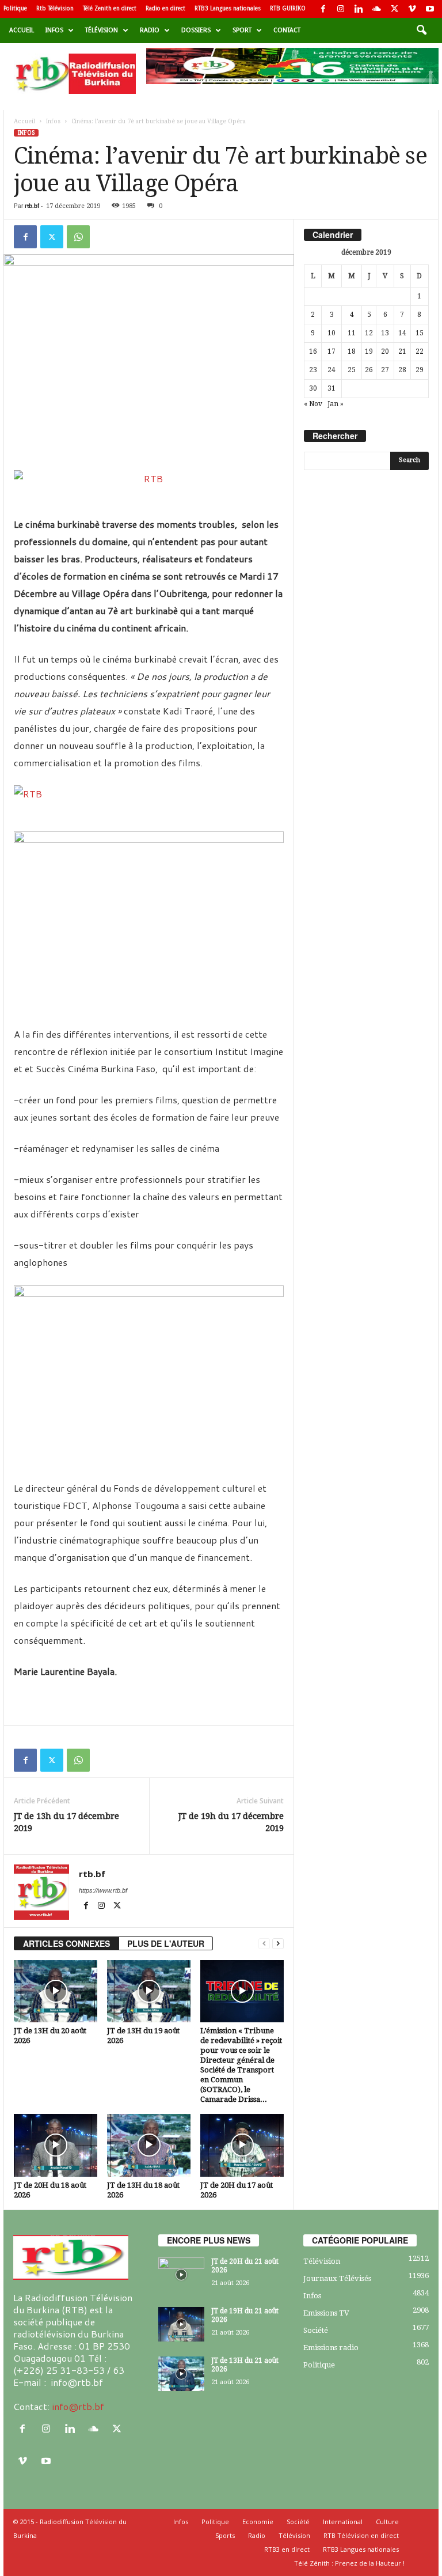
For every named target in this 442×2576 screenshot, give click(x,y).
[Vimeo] (412, 9)
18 (352, 351)
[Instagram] (341, 9)
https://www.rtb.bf (103, 1890)
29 (420, 370)
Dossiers (196, 30)
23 (313, 370)
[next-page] (278, 1944)
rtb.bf (32, 206)
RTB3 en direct (287, 2549)
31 (331, 388)
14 (402, 333)
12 (369, 333)
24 (331, 370)
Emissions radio (331, 2348)
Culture (387, 2522)
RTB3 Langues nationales (228, 8)
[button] (421, 31)
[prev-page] (264, 1944)
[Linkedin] (359, 9)
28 (402, 370)
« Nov (313, 404)
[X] (394, 9)
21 (402, 351)
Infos (54, 30)
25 (352, 370)
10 (331, 333)
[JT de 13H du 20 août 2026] (56, 1991)
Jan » (336, 404)
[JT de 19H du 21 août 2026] (181, 2324)
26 (369, 370)
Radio (150, 30)
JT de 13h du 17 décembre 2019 (66, 1822)
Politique (15, 8)
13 (385, 333)
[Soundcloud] (376, 9)
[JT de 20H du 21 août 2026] (181, 2275)
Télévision (102, 30)
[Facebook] (323, 9)
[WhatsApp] (78, 237)
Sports (225, 2535)
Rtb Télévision (55, 8)
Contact (287, 30)
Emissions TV (326, 2313)
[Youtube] (430, 9)
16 (313, 351)
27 (385, 370)
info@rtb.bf (78, 2406)
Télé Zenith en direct (110, 8)
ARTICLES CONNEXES (66, 1943)
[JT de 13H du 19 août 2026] (149, 1991)
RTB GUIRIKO (288, 8)
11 (352, 333)
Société (316, 2330)
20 (385, 351)
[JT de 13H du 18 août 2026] (149, 2145)
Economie (258, 2522)
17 (331, 351)
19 (369, 351)
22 (420, 351)
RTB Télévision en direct (361, 2535)
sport (242, 30)
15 (420, 333)
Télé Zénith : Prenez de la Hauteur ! (349, 2563)
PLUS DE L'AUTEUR (166, 1943)
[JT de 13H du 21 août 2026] (181, 2374)
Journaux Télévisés (337, 2278)
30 (313, 388)
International (343, 2522)
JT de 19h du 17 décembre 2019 (231, 1822)
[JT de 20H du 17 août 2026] (242, 2145)
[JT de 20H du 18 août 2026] (56, 2145)
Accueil (22, 30)
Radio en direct (165, 8)
